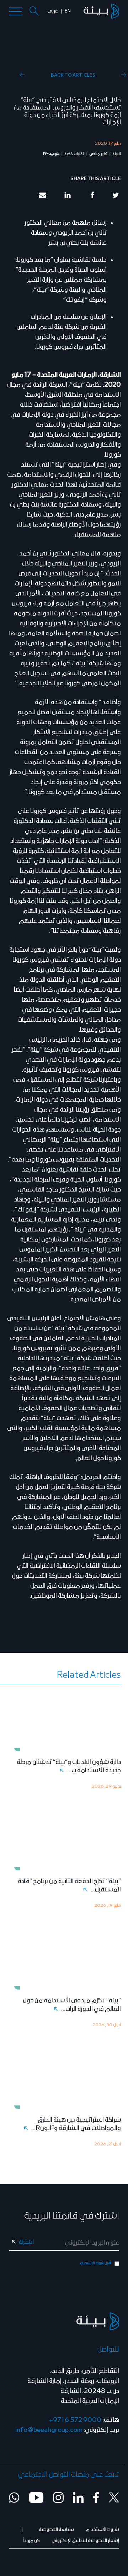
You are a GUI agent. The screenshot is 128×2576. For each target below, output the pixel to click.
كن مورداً (31, 2541)
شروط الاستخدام (102, 2530)
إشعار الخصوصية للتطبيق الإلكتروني (85, 2541)
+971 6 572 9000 (75, 2420)
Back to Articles (73, 75)
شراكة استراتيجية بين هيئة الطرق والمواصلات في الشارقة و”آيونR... (76, 2124)
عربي (53, 11)
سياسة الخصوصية (56, 2530)
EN (68, 11)
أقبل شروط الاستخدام (95, 2263)
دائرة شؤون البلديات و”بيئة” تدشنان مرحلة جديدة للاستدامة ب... (69, 1766)
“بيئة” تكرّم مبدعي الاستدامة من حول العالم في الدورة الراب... (72, 2005)
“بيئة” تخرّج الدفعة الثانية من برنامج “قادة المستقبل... (69, 1886)
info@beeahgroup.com (49, 2430)
